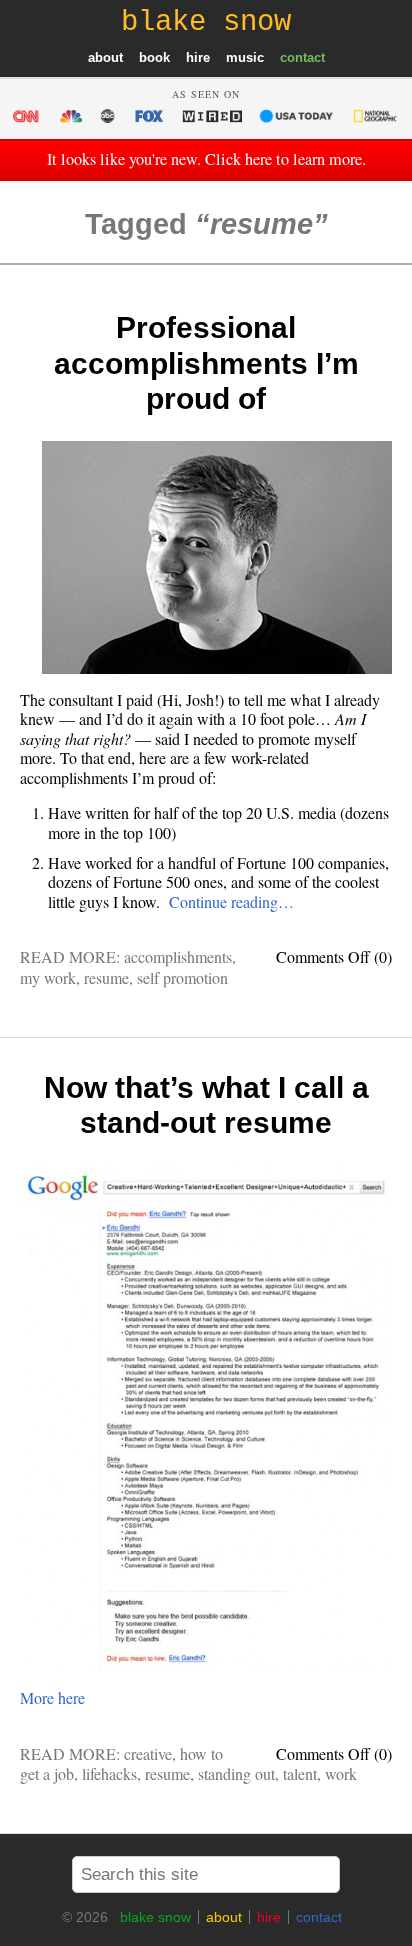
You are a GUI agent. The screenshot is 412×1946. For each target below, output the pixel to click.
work (341, 1773)
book (154, 57)
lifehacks (109, 1773)
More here (52, 1697)
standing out (236, 1773)
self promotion (182, 977)
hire (198, 57)
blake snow (155, 1917)
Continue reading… (231, 901)
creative (148, 1753)
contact (302, 57)
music (245, 57)
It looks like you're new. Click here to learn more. (206, 159)
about (105, 57)
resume (106, 977)
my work (48, 977)
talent (300, 1773)
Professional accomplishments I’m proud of (206, 363)
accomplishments (178, 956)
